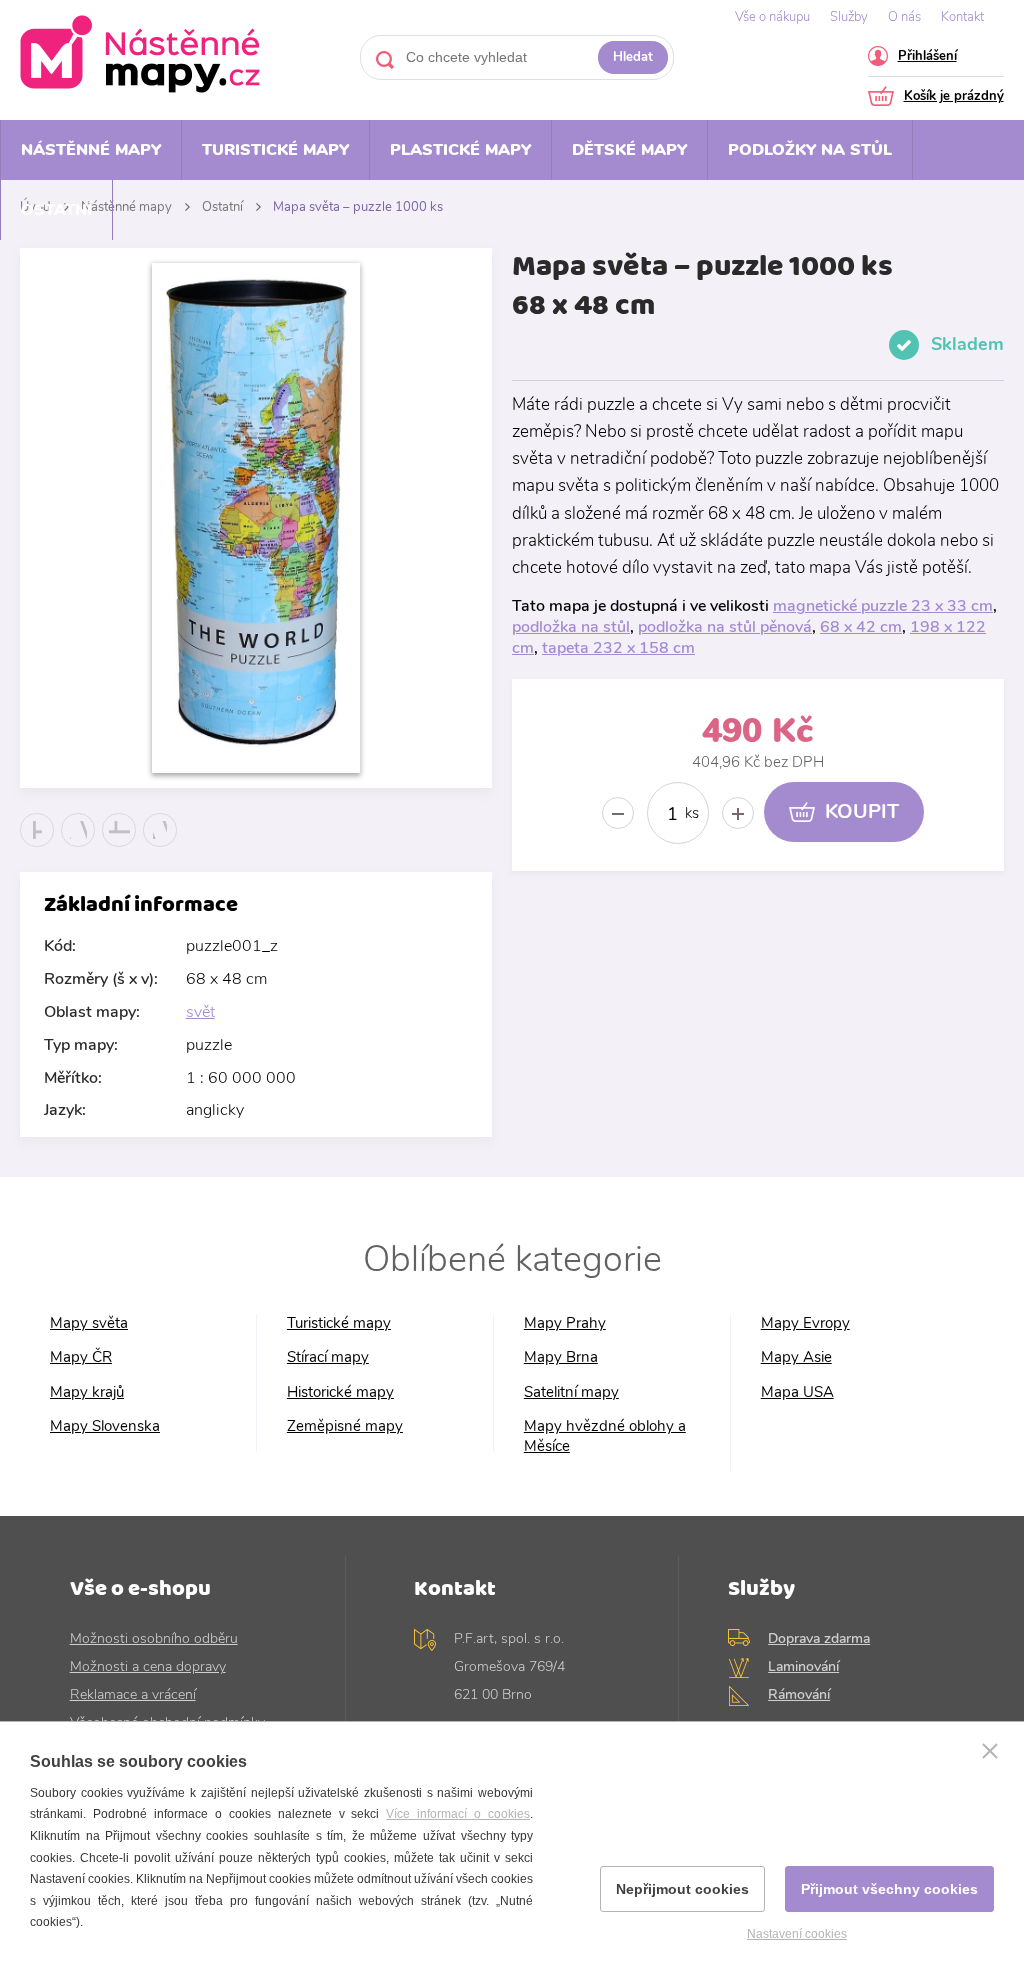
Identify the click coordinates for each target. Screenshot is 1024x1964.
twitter (78, 846)
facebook (37, 846)
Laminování (803, 1666)
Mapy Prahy (565, 1323)
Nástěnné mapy (91, 150)
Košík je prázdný (954, 97)
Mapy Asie (796, 1357)
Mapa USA (797, 1392)
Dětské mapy (629, 150)
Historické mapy (340, 1392)
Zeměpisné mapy (345, 1426)
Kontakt (962, 17)
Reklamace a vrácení (133, 1694)
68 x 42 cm (861, 627)
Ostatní (56, 210)
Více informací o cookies (458, 1814)
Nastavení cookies (797, 1934)
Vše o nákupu (772, 17)
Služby (849, 17)
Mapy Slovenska (105, 1426)
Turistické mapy (275, 150)
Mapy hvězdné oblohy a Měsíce (605, 1436)
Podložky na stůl (810, 150)
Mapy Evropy (805, 1323)
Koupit (862, 811)
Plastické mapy (460, 150)
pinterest (160, 846)
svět (200, 1012)
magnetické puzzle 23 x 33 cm (883, 606)
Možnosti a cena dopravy (148, 1666)
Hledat (633, 57)
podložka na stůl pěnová (725, 627)
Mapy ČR (81, 1357)
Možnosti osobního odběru (154, 1638)
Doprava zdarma (819, 1638)
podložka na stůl (571, 627)
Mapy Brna (561, 1357)
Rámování (799, 1694)
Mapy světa (89, 1323)
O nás (904, 17)
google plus (119, 846)
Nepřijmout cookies (682, 1889)
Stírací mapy (328, 1357)
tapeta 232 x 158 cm (618, 648)
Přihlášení (927, 57)
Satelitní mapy (571, 1392)
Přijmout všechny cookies (889, 1889)
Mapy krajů (87, 1392)
